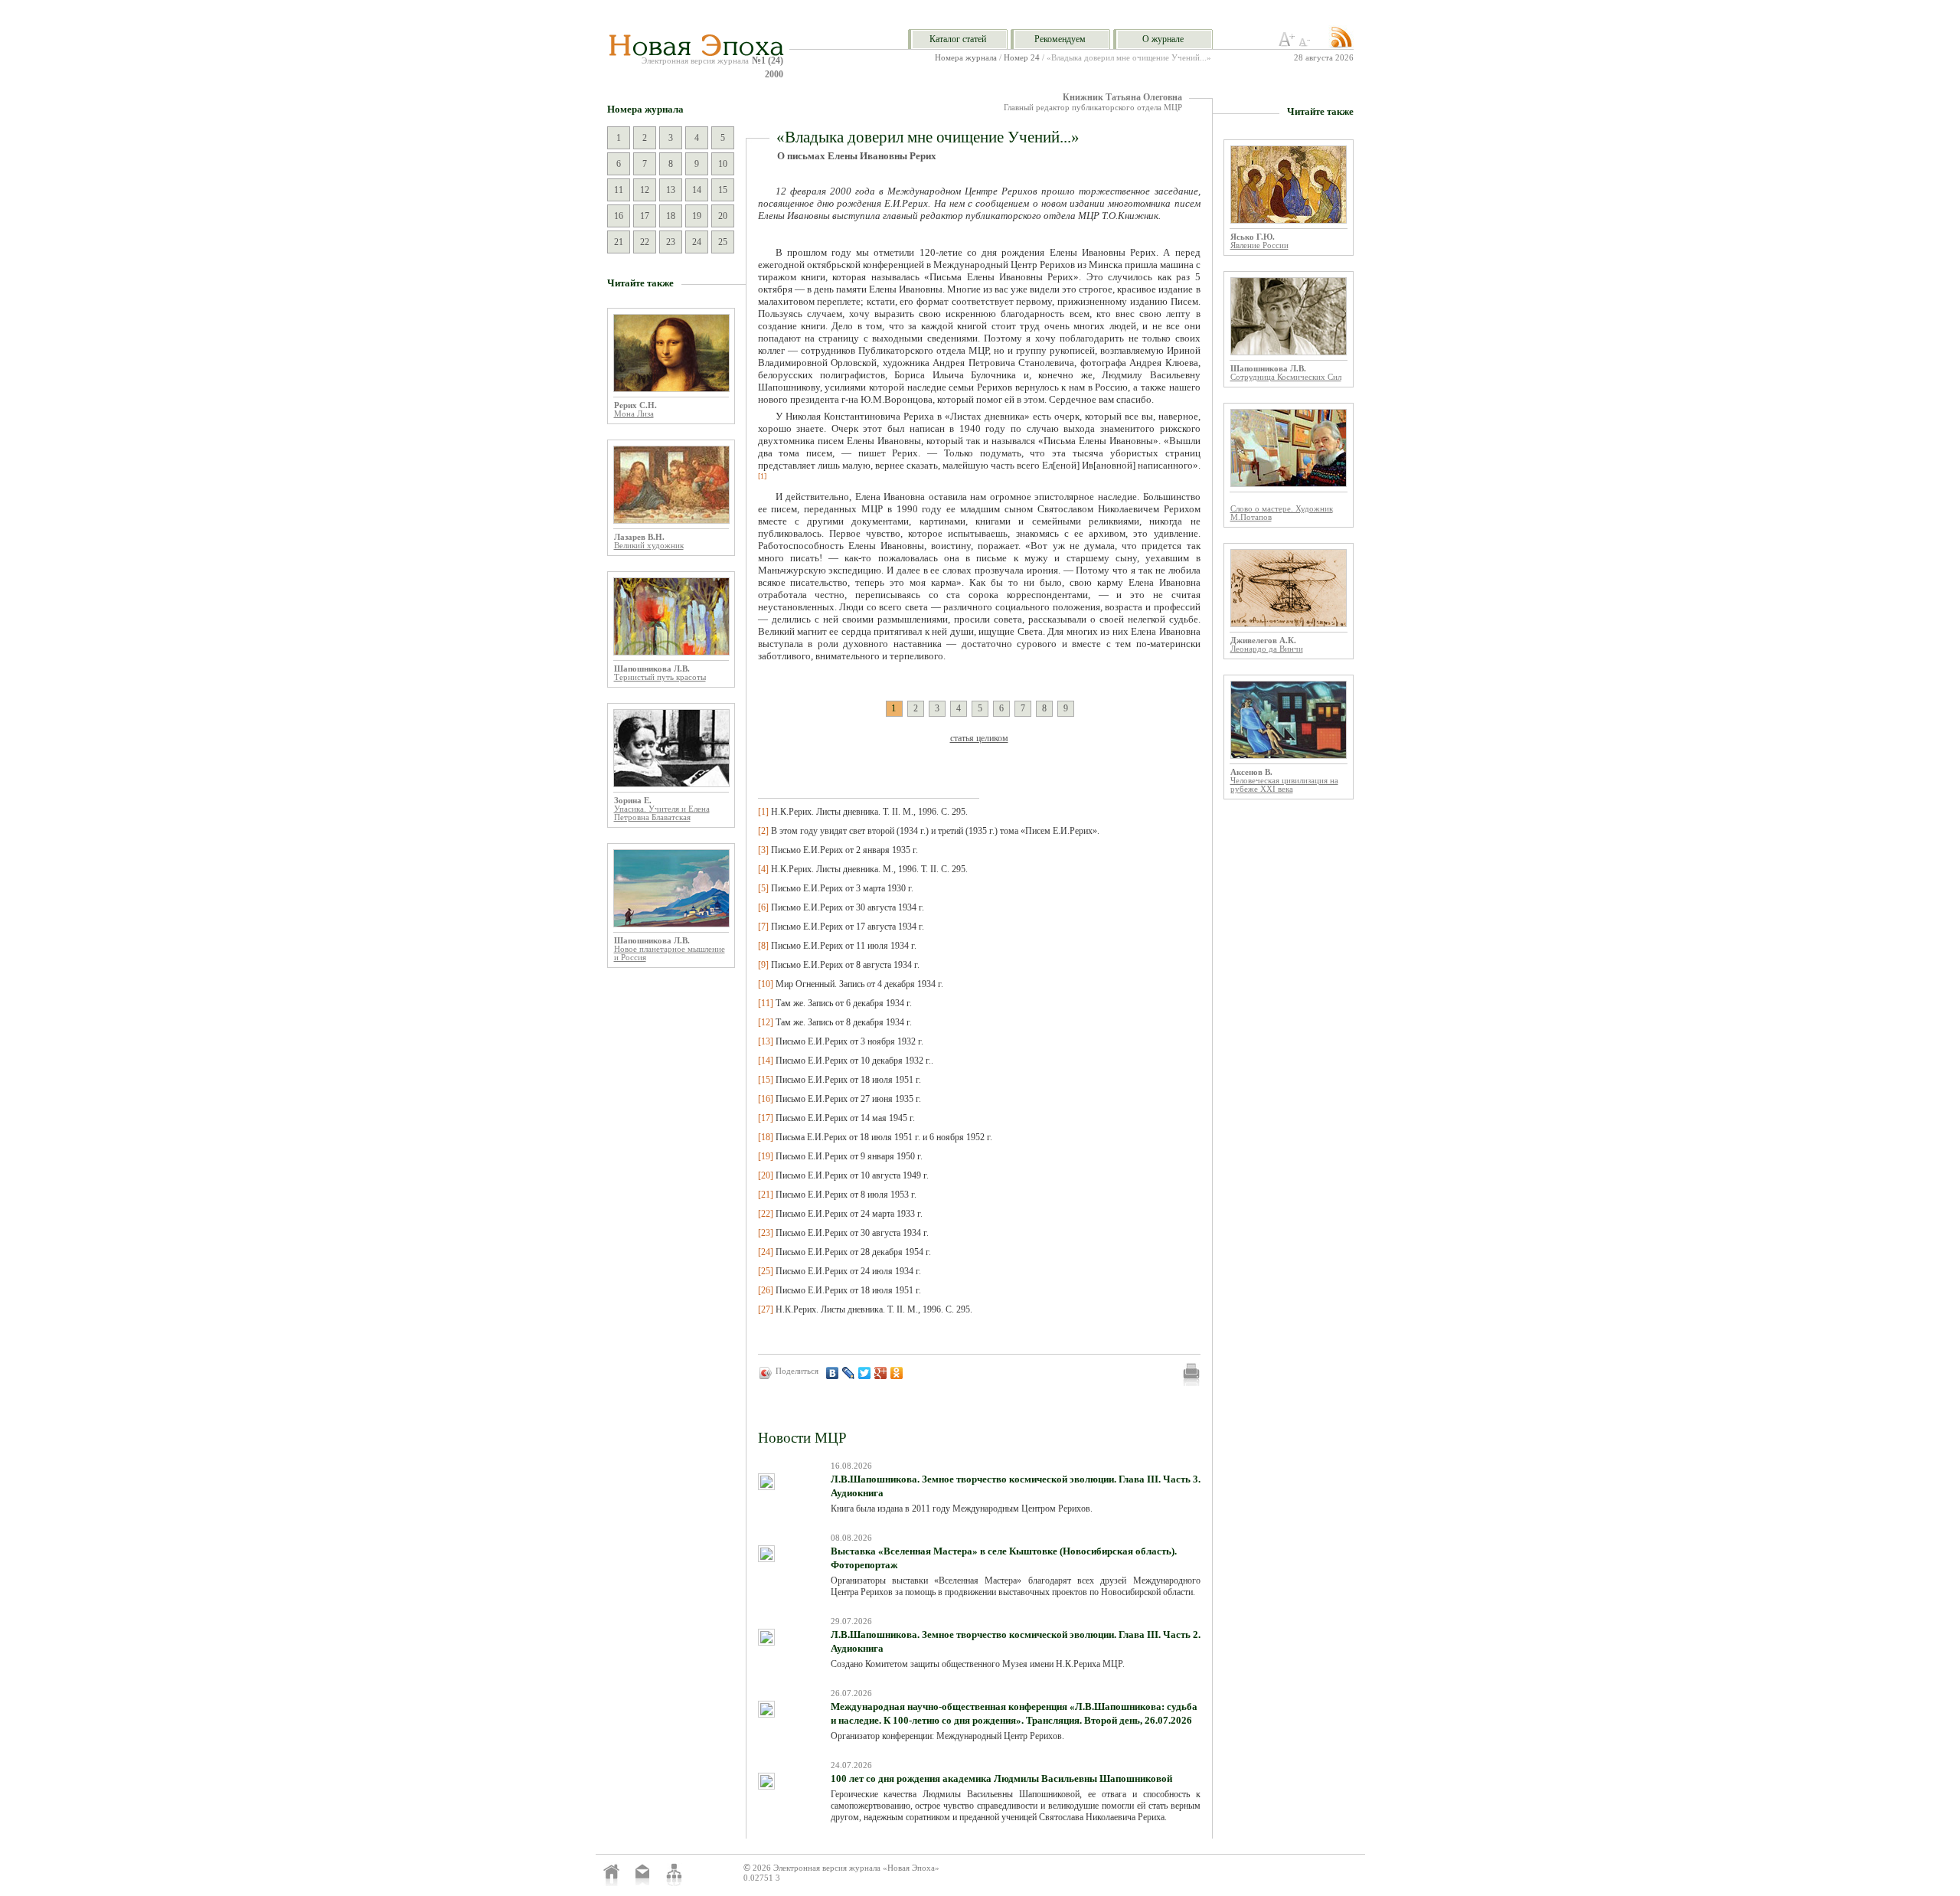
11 (619, 190)
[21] (766, 1195)
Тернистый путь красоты (660, 677)
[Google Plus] (881, 1373)
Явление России (1259, 245)
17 (645, 216)
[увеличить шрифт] (1287, 44)
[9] (763, 965)
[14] (766, 1061)
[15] (766, 1080)
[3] (763, 850)
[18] (766, 1137)
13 (671, 190)
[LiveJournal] (849, 1373)
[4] (763, 869)
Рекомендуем (1060, 39)
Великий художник (649, 546)
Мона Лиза (634, 414)
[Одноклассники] (897, 1373)
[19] (766, 1156)
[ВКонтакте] (833, 1373)
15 (723, 190)
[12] (766, 1022)
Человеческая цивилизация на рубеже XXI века (1284, 785)
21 (619, 242)
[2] (763, 831)
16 (619, 216)
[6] (763, 907)
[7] (763, 927)
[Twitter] (865, 1373)
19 (697, 216)
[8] (763, 946)
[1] (763, 812)
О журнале (1163, 39)
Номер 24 (1022, 58)
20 (723, 216)
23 (671, 242)
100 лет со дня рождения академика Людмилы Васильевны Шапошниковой (1001, 1778)
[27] (766, 1309)
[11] (766, 1003)
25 (723, 242)
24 (697, 242)
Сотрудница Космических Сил (1286, 377)
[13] (766, 1041)
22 (645, 242)
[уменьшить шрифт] (1307, 44)
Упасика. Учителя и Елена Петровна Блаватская (662, 813)
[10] (766, 984)
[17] (766, 1118)
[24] (766, 1252)
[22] (766, 1214)
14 (697, 190)
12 (645, 190)
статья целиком (979, 738)
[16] (766, 1099)
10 (723, 164)
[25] (766, 1271)
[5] (763, 888)
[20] (766, 1175)
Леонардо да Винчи (1267, 649)
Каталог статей (958, 39)
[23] (766, 1233)
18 (671, 216)
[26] (766, 1290)
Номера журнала (966, 58)
